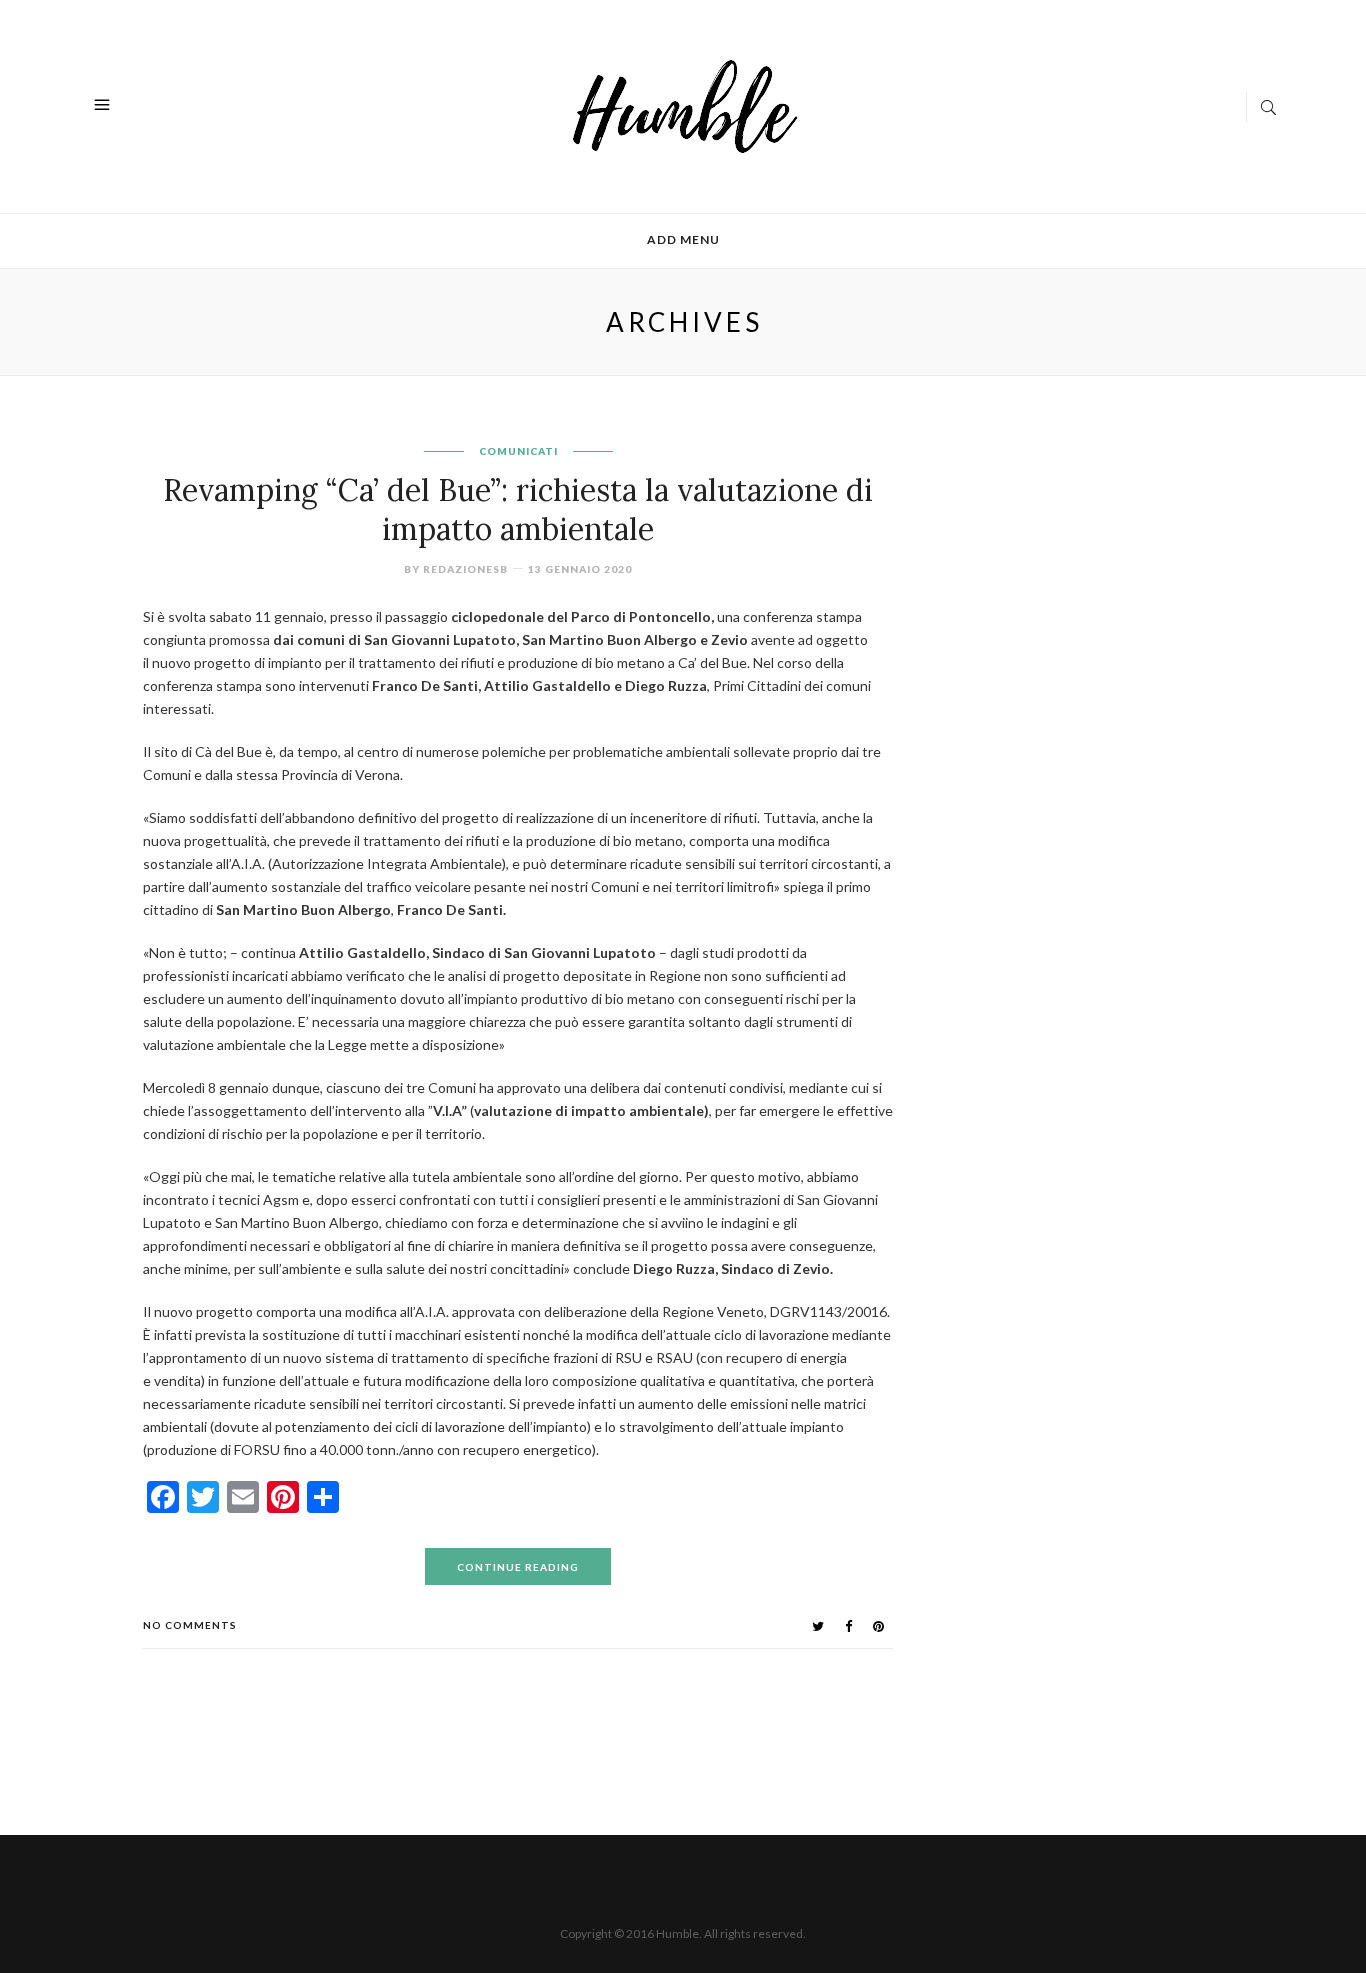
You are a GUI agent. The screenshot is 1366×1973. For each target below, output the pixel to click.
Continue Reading (518, 1567)
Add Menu (683, 239)
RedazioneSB (465, 569)
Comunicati (518, 451)
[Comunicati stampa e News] (685, 104)
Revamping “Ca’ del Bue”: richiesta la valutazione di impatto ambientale (518, 509)
